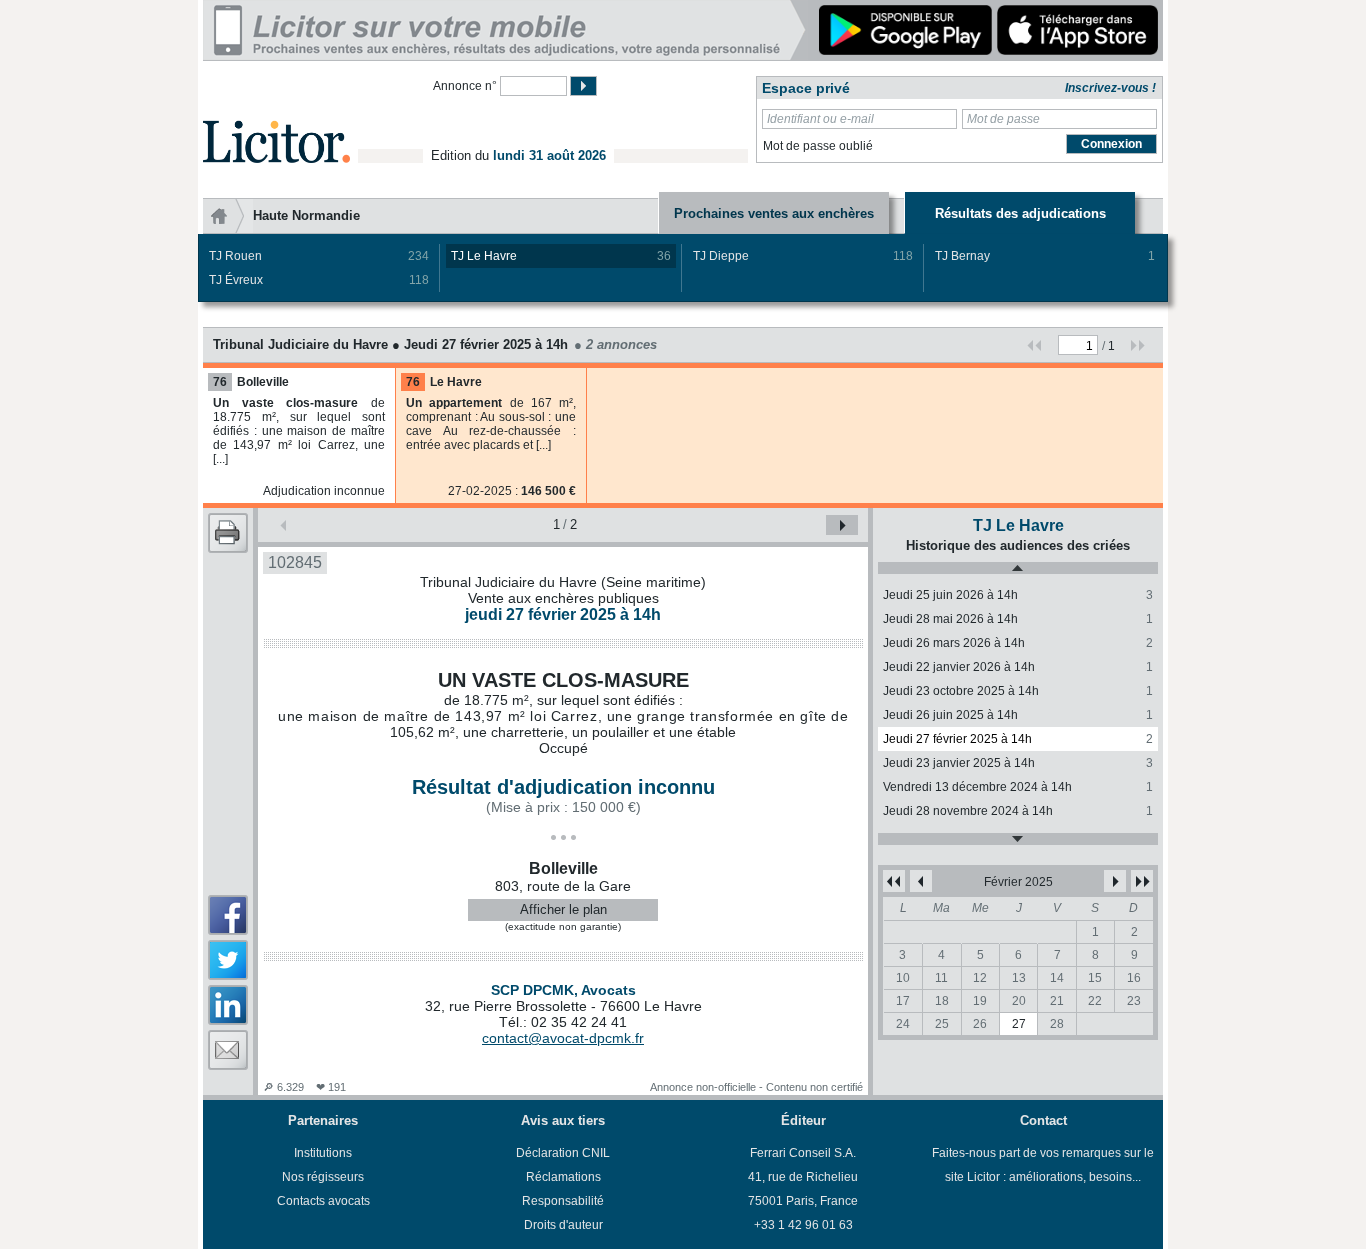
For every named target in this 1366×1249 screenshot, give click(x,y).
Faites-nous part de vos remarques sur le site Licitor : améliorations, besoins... (1043, 1165)
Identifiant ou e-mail (820, 119)
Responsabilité (563, 1201)
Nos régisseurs (323, 1177)
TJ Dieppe (803, 256)
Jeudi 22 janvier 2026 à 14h (1018, 667)
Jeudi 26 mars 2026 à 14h (1018, 643)
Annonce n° (465, 86)
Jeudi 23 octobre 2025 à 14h (1018, 691)
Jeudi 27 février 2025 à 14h (1018, 739)
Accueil (228, 216)
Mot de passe (1003, 119)
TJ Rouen (319, 256)
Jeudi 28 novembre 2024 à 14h (1018, 811)
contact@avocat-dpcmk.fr (563, 1038)
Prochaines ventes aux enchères (774, 213)
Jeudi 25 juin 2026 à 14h (1018, 595)
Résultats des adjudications (1020, 213)
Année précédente (894, 881)
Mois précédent (921, 881)
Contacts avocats (323, 1201)
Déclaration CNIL (563, 1153)
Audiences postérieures (1018, 568)
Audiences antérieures (1018, 839)
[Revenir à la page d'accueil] (276, 118)
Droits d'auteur (563, 1225)
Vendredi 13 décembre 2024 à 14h (1018, 787)
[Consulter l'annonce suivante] (842, 525)
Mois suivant (1115, 881)
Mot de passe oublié (818, 146)
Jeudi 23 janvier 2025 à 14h (1018, 763)
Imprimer (228, 533)
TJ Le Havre (561, 256)
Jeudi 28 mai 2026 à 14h (1018, 619)
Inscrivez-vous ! (1110, 88)
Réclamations (563, 1177)
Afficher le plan (563, 909)
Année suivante (1142, 881)
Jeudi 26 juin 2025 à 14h (1018, 715)
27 (1019, 1024)
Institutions (323, 1153)
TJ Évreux (319, 280)
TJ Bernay (1045, 256)
